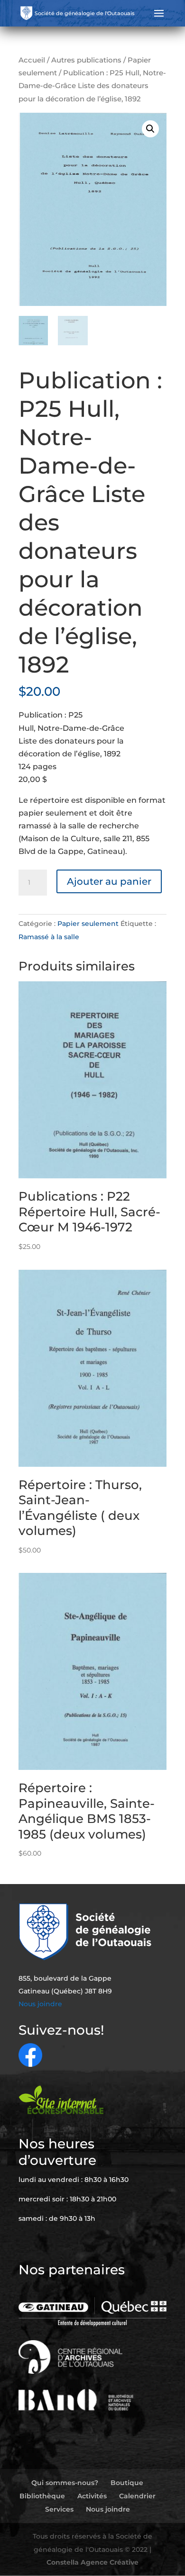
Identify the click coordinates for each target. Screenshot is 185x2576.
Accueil (32, 60)
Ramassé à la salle (49, 937)
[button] (150, 129)
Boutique (127, 2483)
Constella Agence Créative (92, 2562)
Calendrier (137, 2496)
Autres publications (86, 60)
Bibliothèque (42, 2496)
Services (59, 2509)
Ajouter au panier (109, 881)
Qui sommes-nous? (65, 2483)
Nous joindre (40, 2004)
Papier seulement (88, 924)
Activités (92, 2496)
